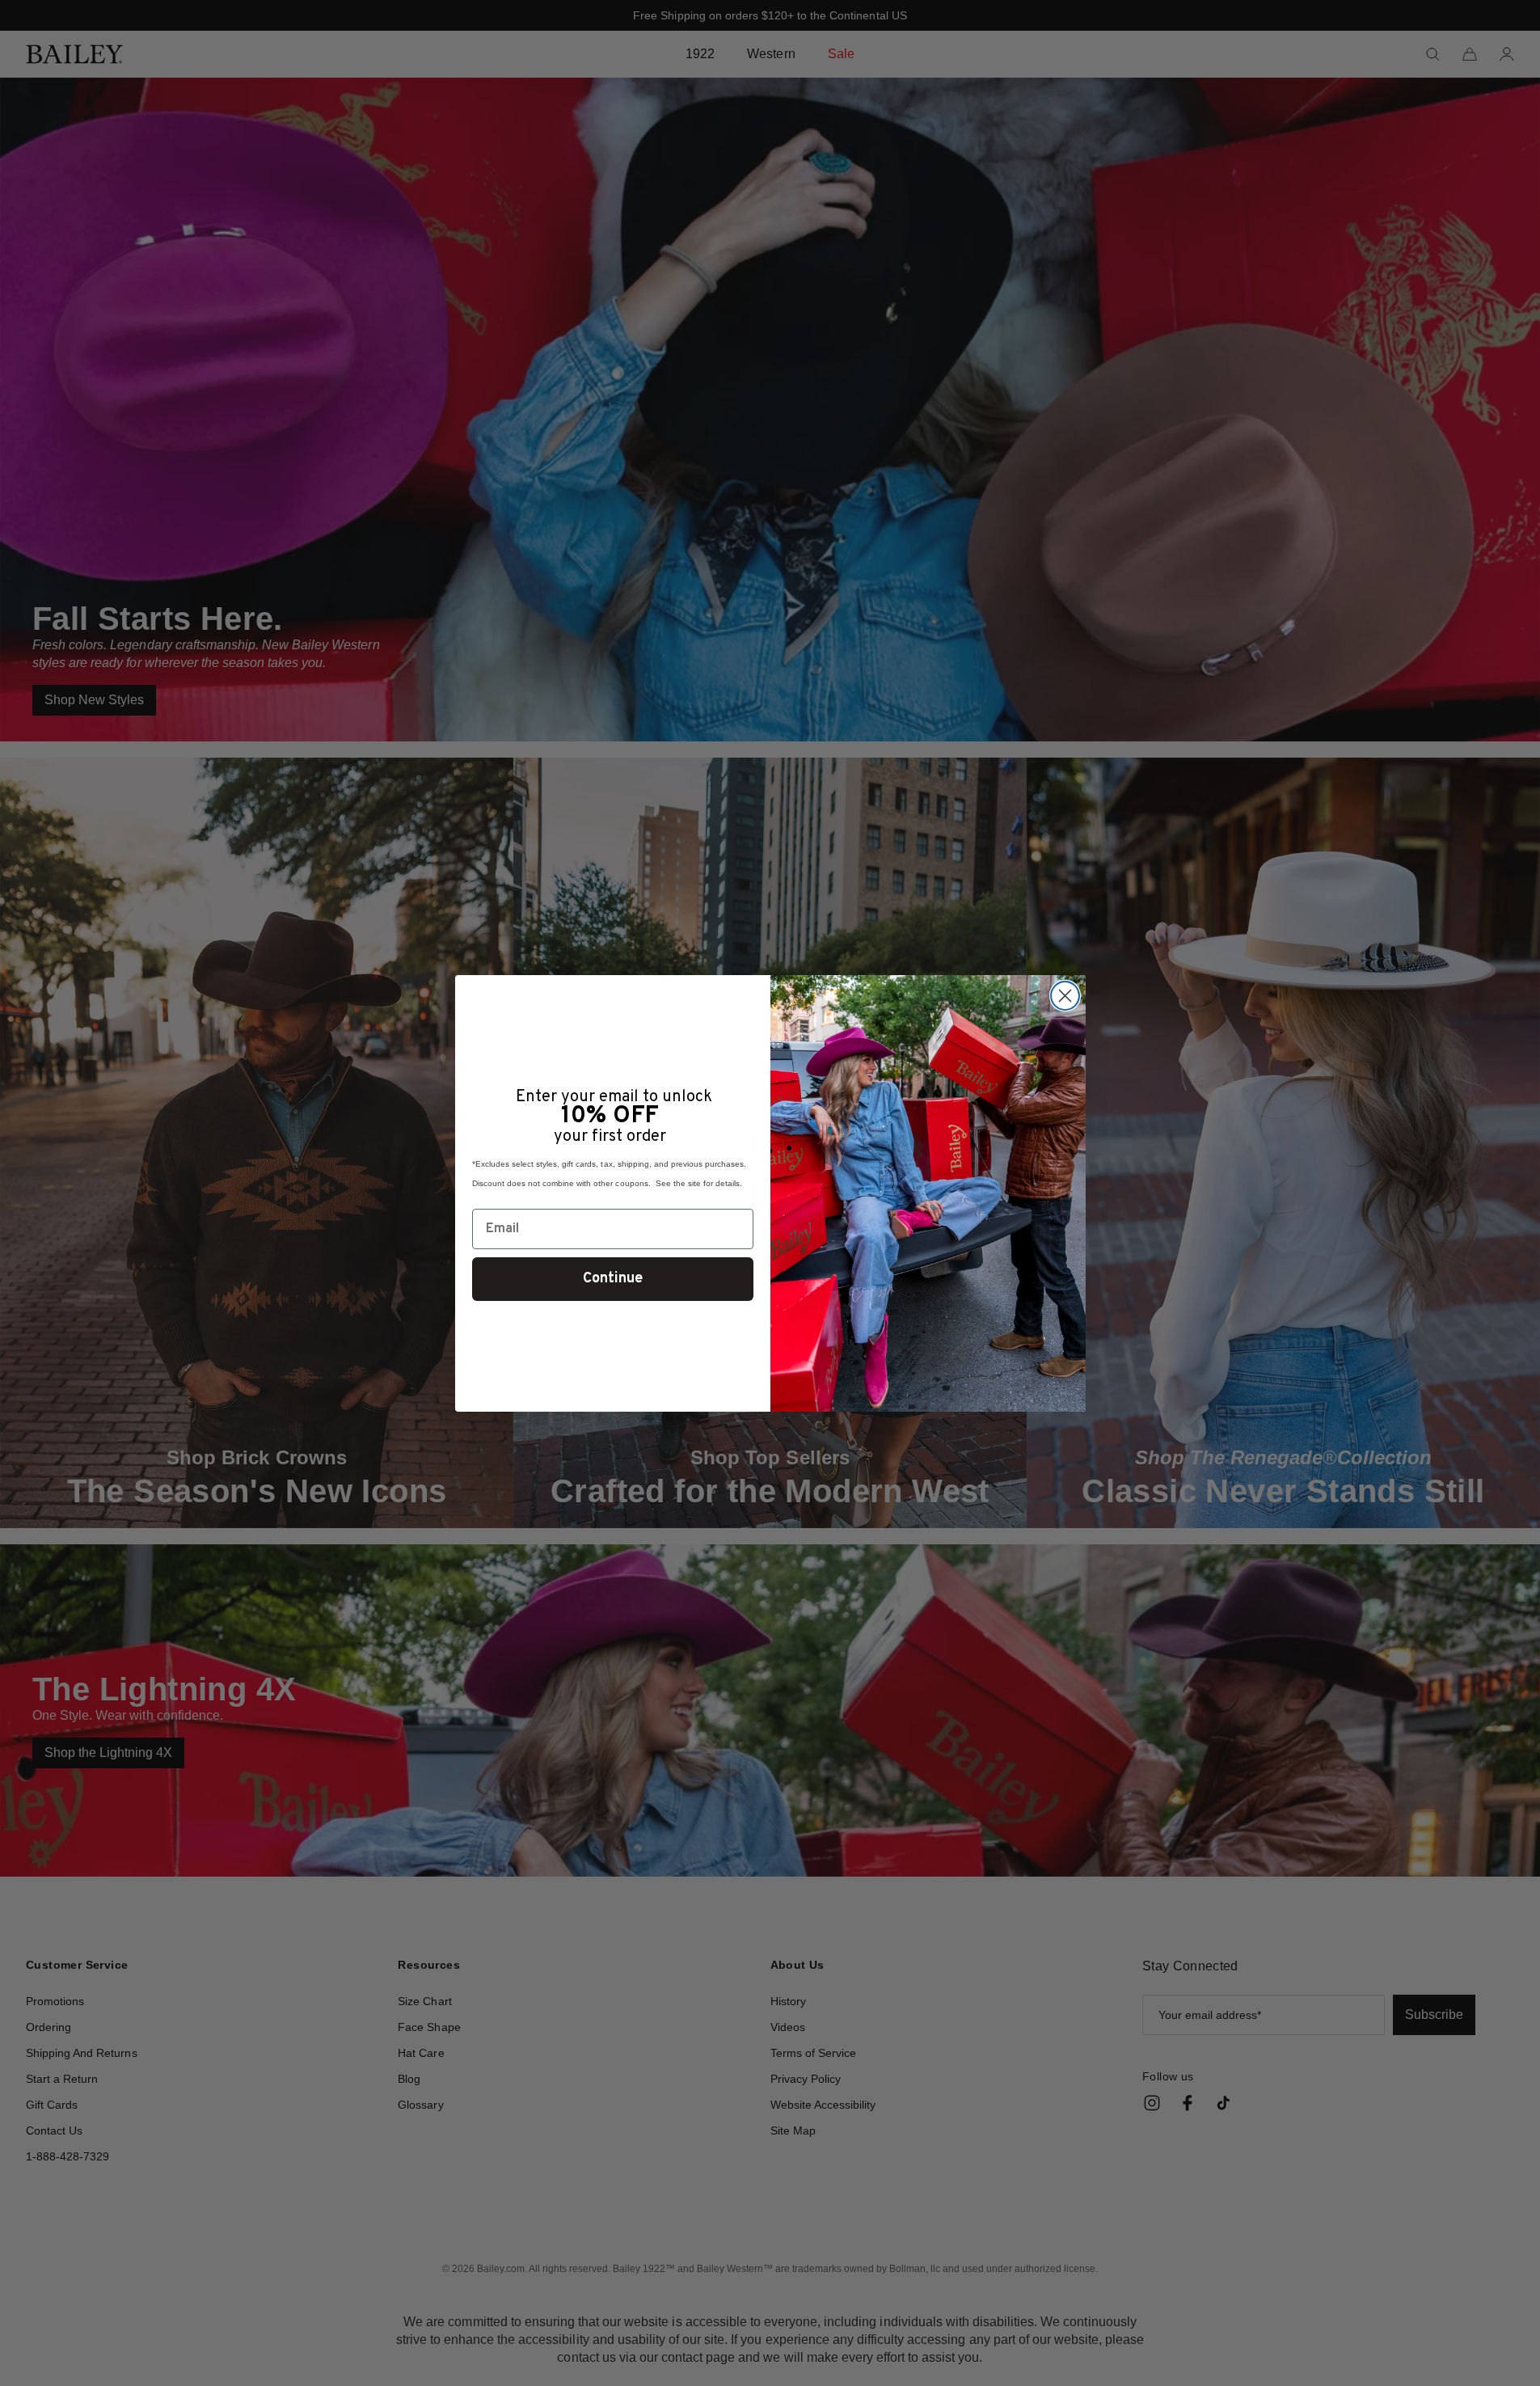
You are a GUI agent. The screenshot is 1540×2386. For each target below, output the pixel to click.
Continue (613, 1279)
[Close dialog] (1065, 996)
